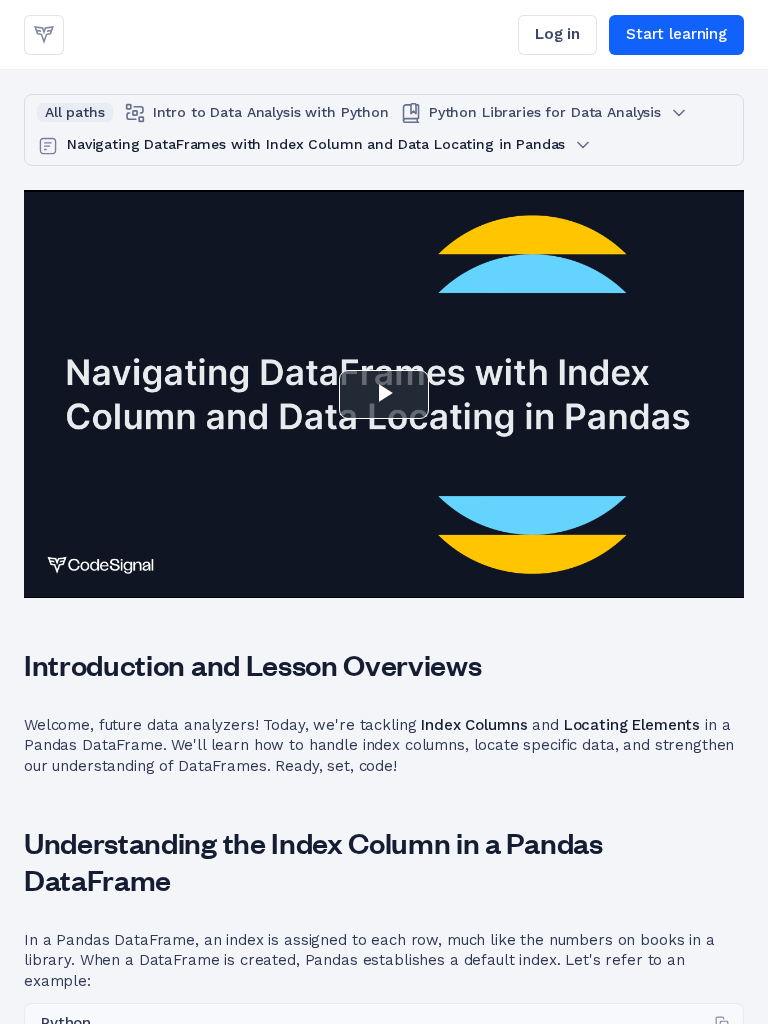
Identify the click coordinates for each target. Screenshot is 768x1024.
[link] (44, 35)
